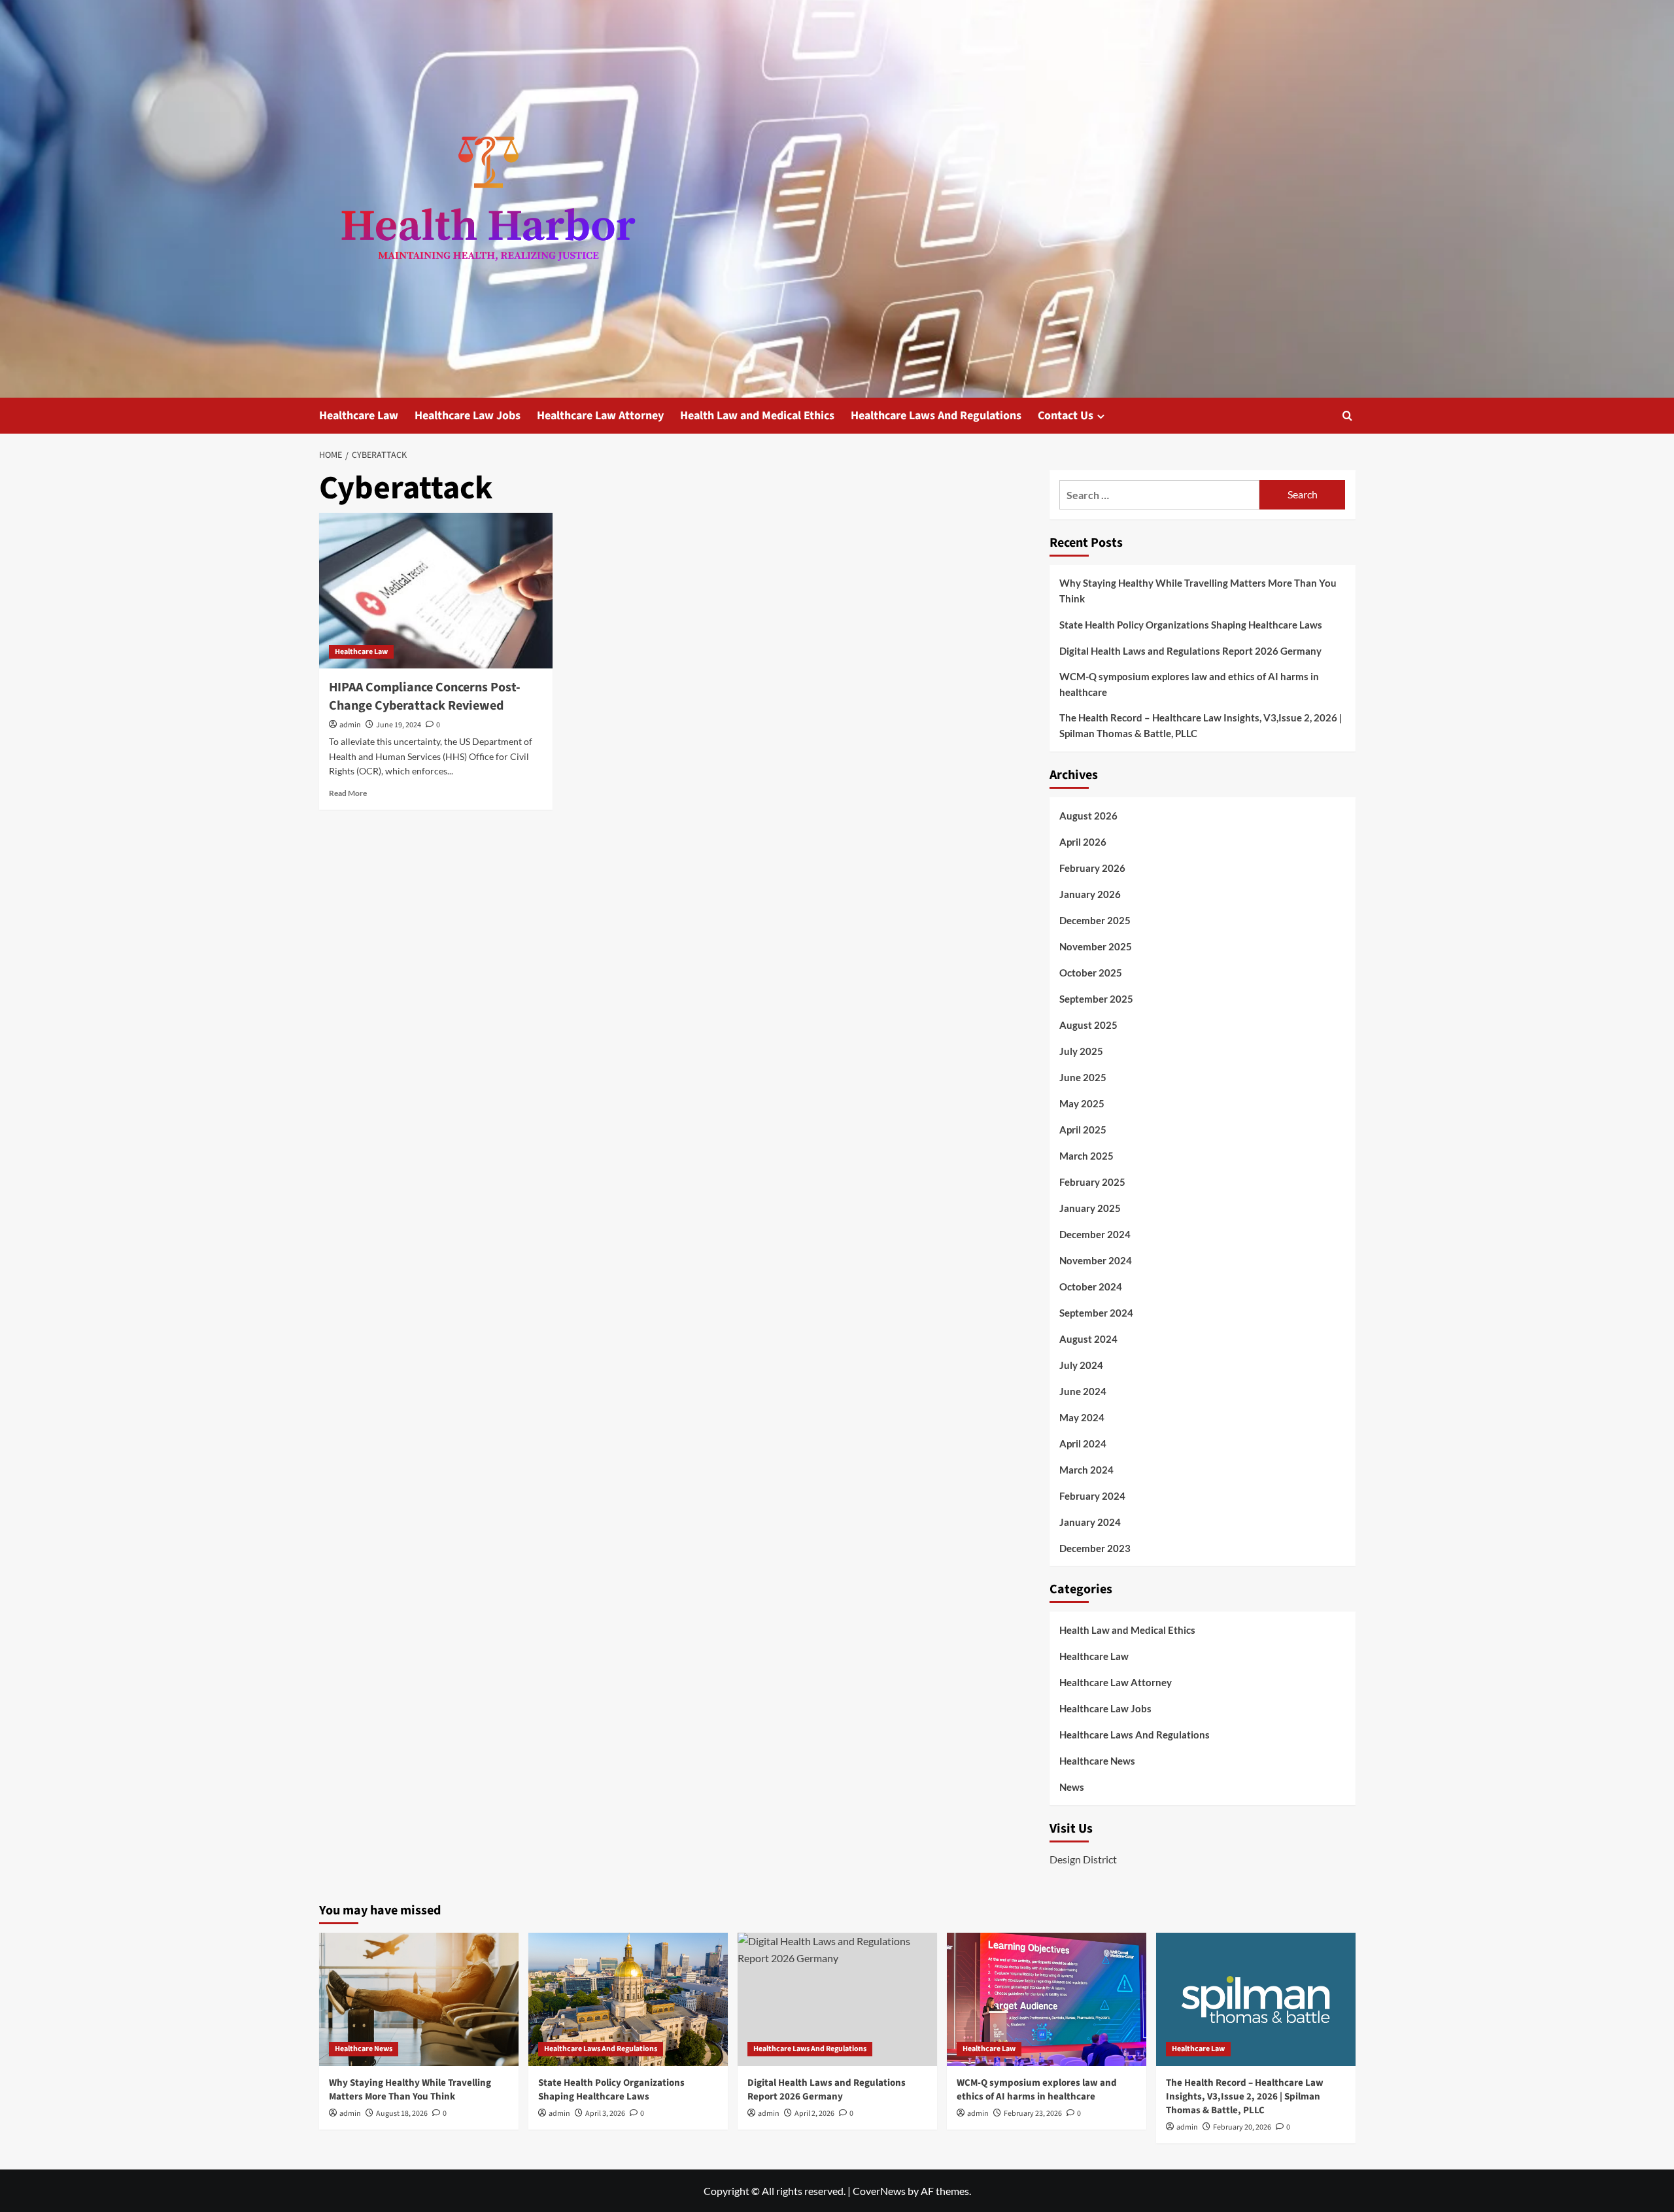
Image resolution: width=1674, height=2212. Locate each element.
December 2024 (1095, 1234)
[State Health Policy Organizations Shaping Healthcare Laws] (628, 1999)
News (1072, 1787)
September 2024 (1096, 1313)
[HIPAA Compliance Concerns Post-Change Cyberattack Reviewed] (436, 591)
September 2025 (1096, 999)
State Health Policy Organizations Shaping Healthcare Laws (1191, 625)
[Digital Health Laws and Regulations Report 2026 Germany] (837, 1999)
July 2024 (1081, 1365)
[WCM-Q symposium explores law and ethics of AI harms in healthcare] (1047, 1999)
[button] (1347, 416)
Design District (1083, 1859)
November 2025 (1096, 946)
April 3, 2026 (605, 2114)
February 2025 (1092, 1182)
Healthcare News (1097, 1761)
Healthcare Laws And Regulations (936, 416)
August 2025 (1088, 1025)
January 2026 (1090, 894)
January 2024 (1090, 1522)
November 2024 (1096, 1260)
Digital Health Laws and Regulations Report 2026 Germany (1190, 651)
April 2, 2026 (814, 2114)
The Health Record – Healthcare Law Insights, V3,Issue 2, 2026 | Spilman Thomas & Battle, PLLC (1201, 725)
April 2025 (1083, 1130)
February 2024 (1092, 1496)
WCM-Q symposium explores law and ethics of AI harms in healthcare (1189, 684)
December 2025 (1095, 920)
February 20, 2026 (1242, 2127)
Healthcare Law (359, 416)
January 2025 (1090, 1208)
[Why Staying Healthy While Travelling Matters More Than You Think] (419, 1999)
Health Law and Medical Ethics (757, 416)
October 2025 (1091, 973)
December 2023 (1095, 1548)
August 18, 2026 (402, 2114)
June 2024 (1083, 1391)
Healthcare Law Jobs (468, 416)
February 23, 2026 (1033, 2114)
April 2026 (1083, 842)
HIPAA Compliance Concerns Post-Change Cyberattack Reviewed (425, 697)
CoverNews (879, 2191)
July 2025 (1081, 1051)
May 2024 (1082, 1417)
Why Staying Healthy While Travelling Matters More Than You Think (1198, 591)
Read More (348, 793)
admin (350, 725)
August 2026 (1088, 816)
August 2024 (1088, 1339)
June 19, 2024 (399, 725)
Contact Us (1066, 416)
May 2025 (1082, 1103)
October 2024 (1091, 1287)
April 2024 (1083, 1443)
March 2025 (1086, 1156)
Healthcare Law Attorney (600, 416)
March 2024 (1086, 1470)
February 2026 (1092, 868)
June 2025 (1083, 1077)
